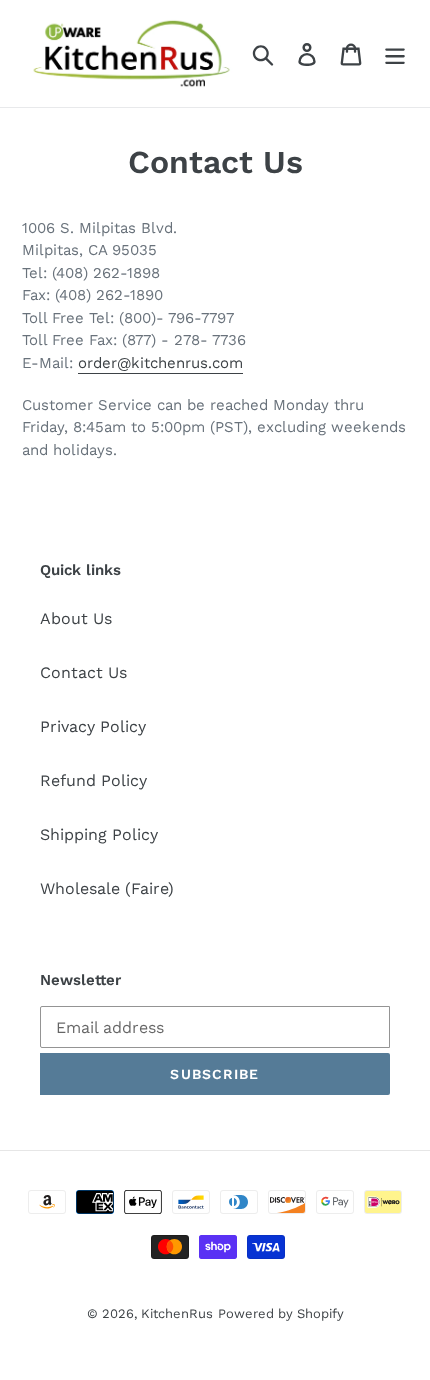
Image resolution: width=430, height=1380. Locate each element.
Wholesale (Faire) (107, 888)
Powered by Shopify (281, 1313)
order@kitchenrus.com (160, 363)
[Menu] (395, 53)
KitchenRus (177, 1313)
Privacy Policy (93, 726)
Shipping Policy (99, 834)
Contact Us (83, 672)
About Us (76, 618)
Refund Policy (93, 780)
